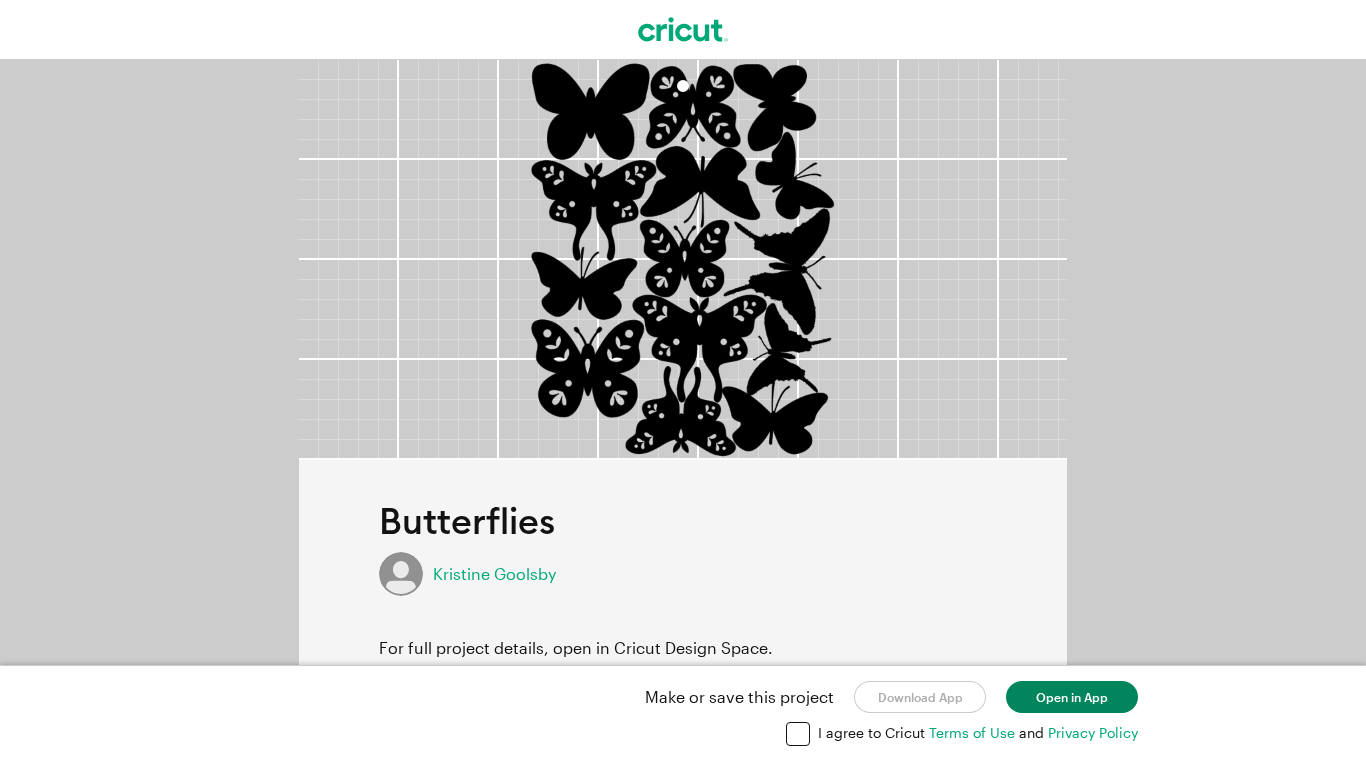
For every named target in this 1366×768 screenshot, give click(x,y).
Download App (920, 697)
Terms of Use (974, 732)
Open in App (1072, 697)
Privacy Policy (1093, 732)
